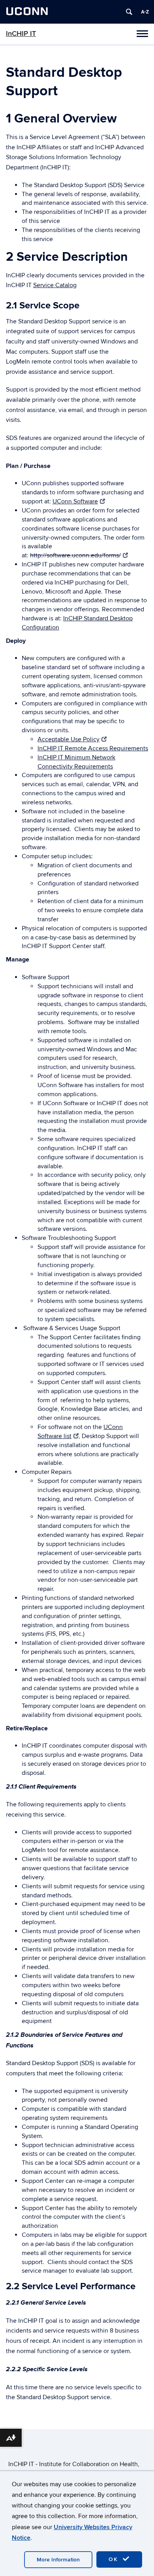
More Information (58, 2560)
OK (115, 2559)
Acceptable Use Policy (69, 739)
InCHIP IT (21, 34)
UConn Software (75, 501)
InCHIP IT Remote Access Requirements (93, 748)
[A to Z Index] (145, 12)
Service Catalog (55, 285)
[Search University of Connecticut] (129, 12)
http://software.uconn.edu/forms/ (75, 555)
